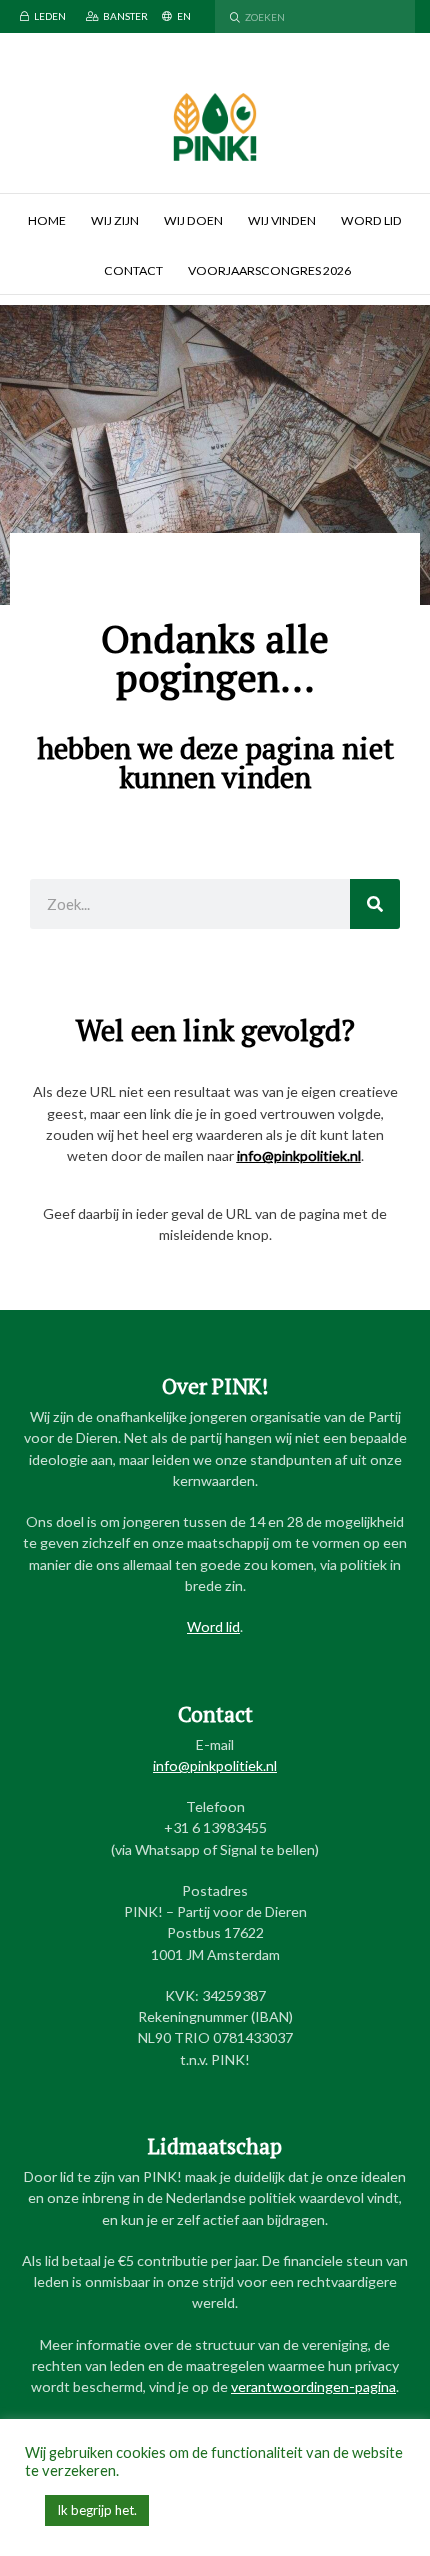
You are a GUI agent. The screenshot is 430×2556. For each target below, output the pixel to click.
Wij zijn (115, 220)
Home (47, 220)
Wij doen (193, 220)
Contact (133, 270)
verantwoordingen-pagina (313, 2386)
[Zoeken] (375, 904)
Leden (50, 16)
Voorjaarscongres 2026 (269, 270)
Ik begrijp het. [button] (97, 2510)
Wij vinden (282, 220)
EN (184, 16)
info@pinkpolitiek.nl (299, 1155)
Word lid (371, 220)
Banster (125, 16)
